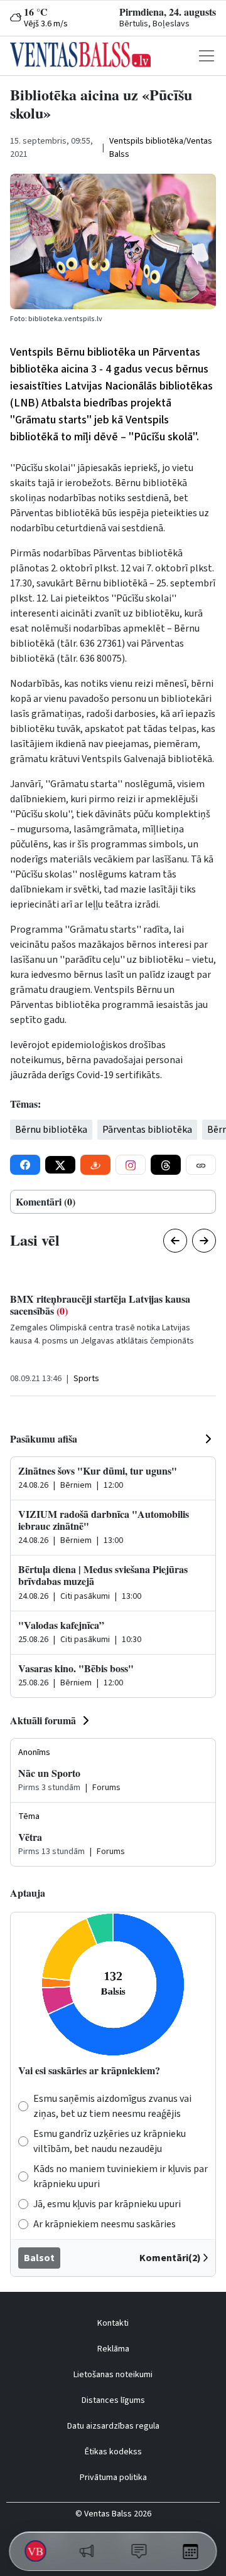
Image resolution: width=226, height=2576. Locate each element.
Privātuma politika (113, 2478)
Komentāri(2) (170, 2258)
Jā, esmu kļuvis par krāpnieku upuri (107, 2204)
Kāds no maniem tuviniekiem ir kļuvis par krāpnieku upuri (121, 2176)
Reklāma (113, 2349)
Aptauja (28, 1893)
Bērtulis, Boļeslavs (154, 24)
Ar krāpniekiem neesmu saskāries (105, 2224)
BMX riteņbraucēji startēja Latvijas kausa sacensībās (100, 1305)
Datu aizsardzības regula (113, 2426)
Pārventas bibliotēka (147, 1130)
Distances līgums (113, 2400)
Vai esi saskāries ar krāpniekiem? (89, 2070)
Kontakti (113, 2323)
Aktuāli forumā (43, 1720)
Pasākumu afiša (44, 1439)
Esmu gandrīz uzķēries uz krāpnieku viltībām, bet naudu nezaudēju (110, 2141)
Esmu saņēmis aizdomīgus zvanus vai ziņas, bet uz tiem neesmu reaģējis (112, 2106)
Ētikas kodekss (113, 2452)
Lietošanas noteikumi (113, 2375)
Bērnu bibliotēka (51, 1130)
